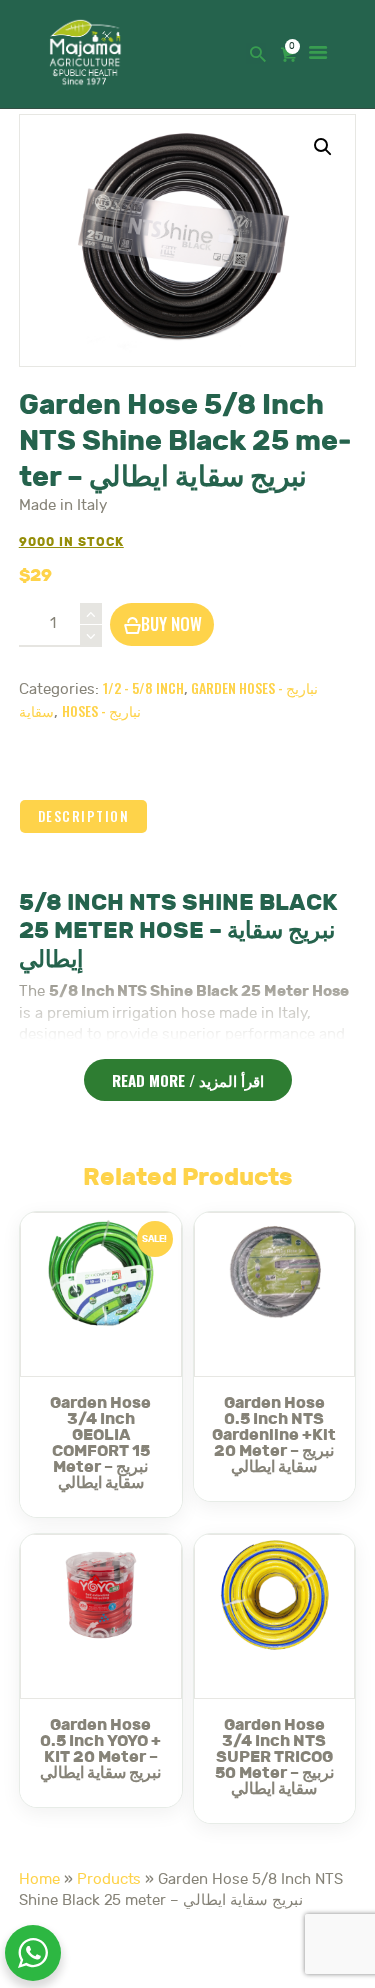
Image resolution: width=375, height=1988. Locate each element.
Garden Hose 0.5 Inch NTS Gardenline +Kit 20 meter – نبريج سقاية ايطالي (274, 1435)
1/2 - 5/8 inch (143, 687)
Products (109, 1879)
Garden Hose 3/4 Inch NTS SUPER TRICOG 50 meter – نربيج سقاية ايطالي (274, 1757)
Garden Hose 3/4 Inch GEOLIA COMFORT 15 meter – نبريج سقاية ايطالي (100, 1443)
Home (39, 1879)
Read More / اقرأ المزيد (188, 1080)
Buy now (171, 623)
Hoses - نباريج (101, 710)
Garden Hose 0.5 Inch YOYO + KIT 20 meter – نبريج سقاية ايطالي (100, 1749)
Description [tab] (84, 816)
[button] (323, 147)
